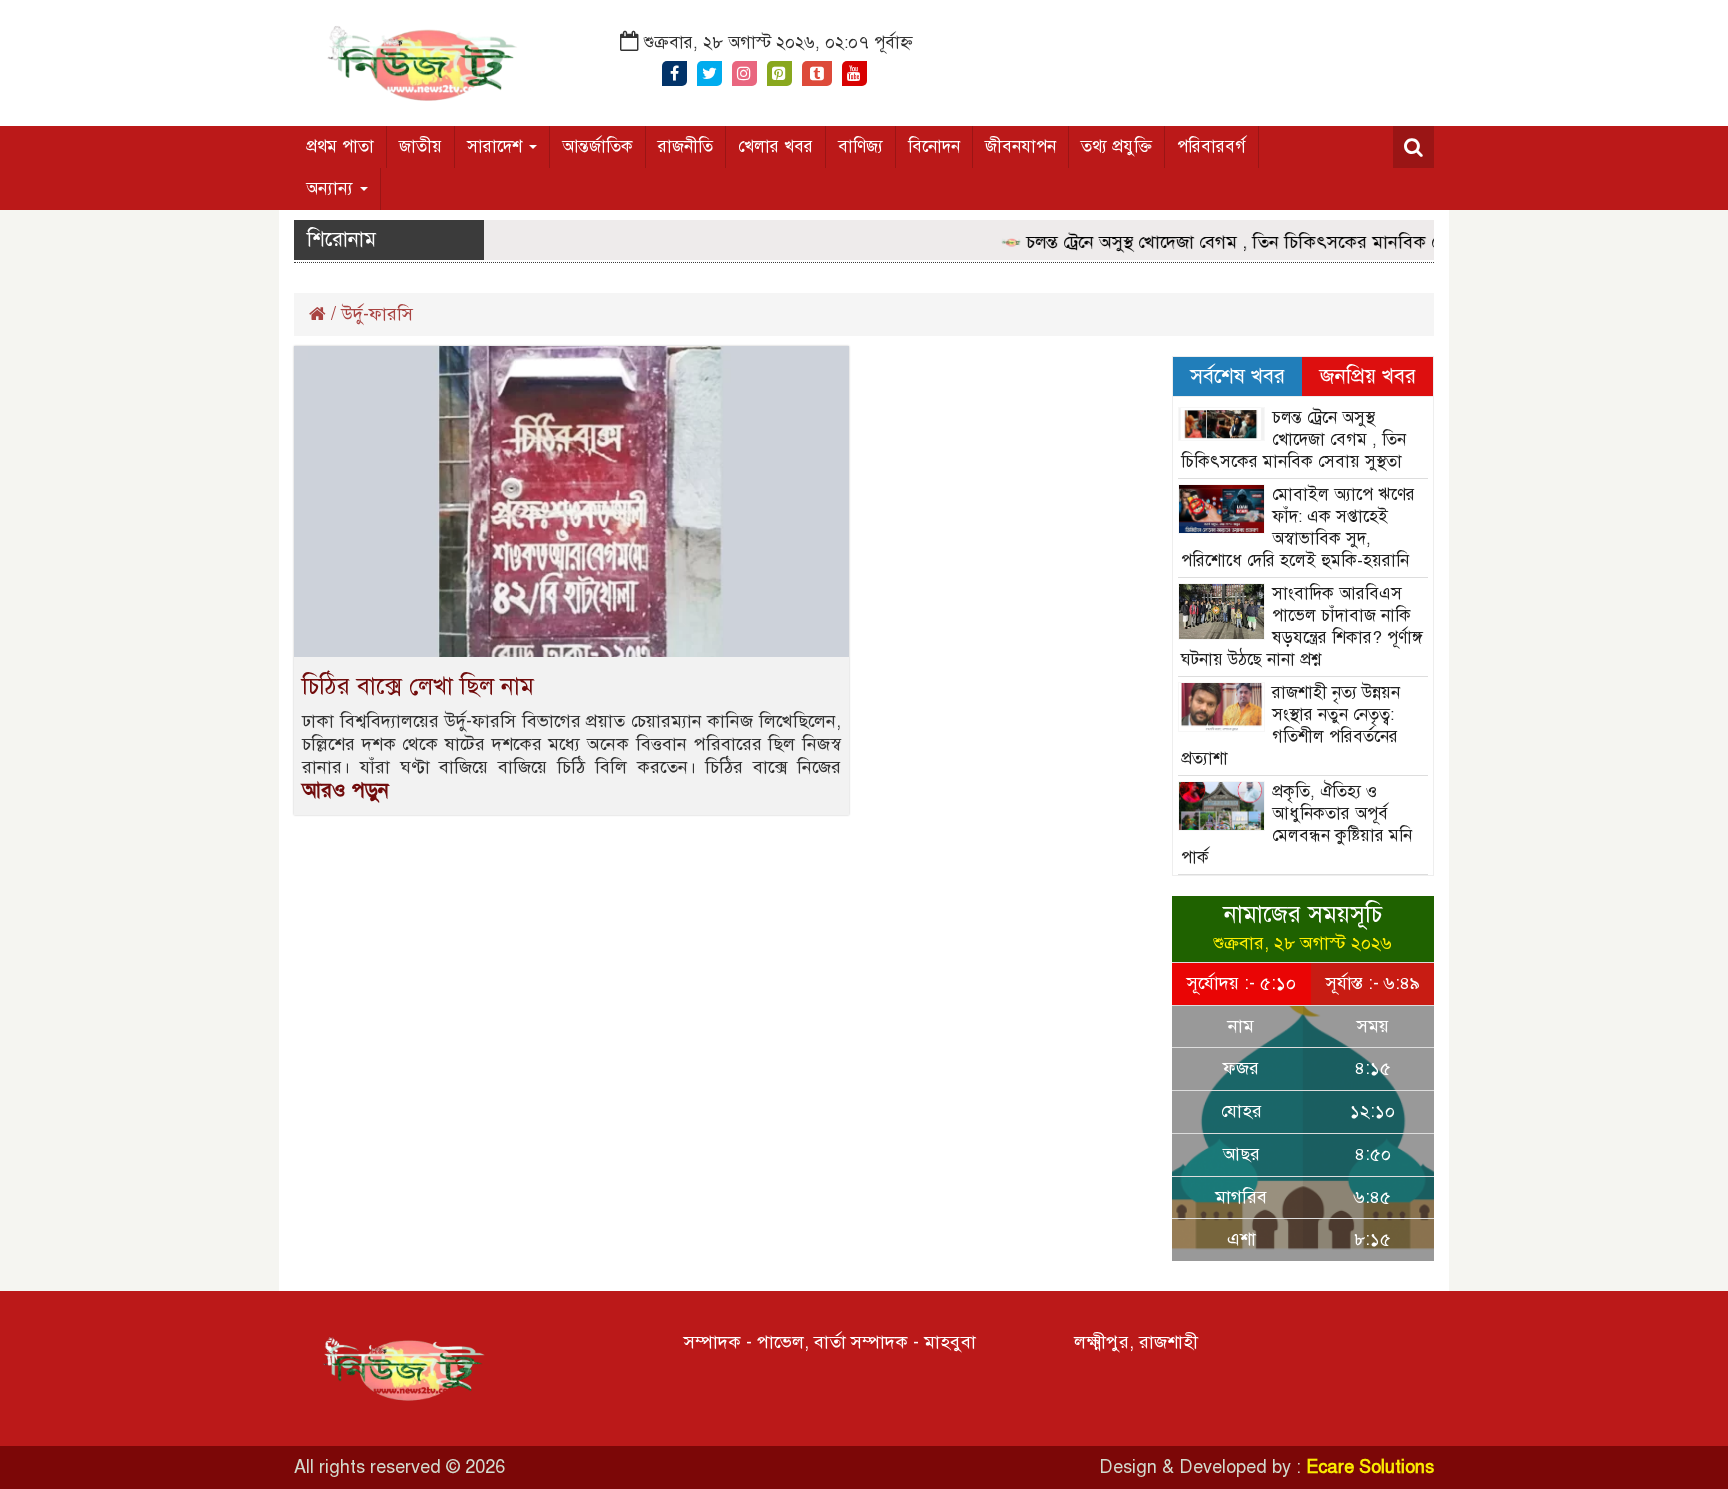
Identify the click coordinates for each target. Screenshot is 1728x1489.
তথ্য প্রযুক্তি (1116, 146)
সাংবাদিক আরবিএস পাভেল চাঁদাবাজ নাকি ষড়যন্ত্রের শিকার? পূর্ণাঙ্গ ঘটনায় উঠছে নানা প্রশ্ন (1302, 626)
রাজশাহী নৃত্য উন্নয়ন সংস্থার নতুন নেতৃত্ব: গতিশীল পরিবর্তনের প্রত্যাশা (1291, 725)
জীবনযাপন (1020, 146)
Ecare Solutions (1370, 1467)
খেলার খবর (775, 146)
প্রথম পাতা (340, 146)
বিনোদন (934, 146)
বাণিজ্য (860, 146)
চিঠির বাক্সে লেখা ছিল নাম (418, 686)
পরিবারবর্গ (1211, 146)
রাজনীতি (685, 146)
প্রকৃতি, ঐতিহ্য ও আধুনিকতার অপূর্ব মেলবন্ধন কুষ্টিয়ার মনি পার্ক (1297, 824)
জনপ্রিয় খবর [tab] (1368, 376)
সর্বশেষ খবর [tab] (1237, 376)
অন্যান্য (332, 188)
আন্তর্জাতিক (597, 146)
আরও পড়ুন (345, 790)
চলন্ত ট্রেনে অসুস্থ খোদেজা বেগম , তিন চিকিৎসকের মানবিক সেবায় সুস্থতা (1252, 242)
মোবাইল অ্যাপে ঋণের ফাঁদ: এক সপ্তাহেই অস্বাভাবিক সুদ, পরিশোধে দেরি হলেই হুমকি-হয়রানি (1298, 527)
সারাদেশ (497, 146)
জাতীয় (420, 146)
